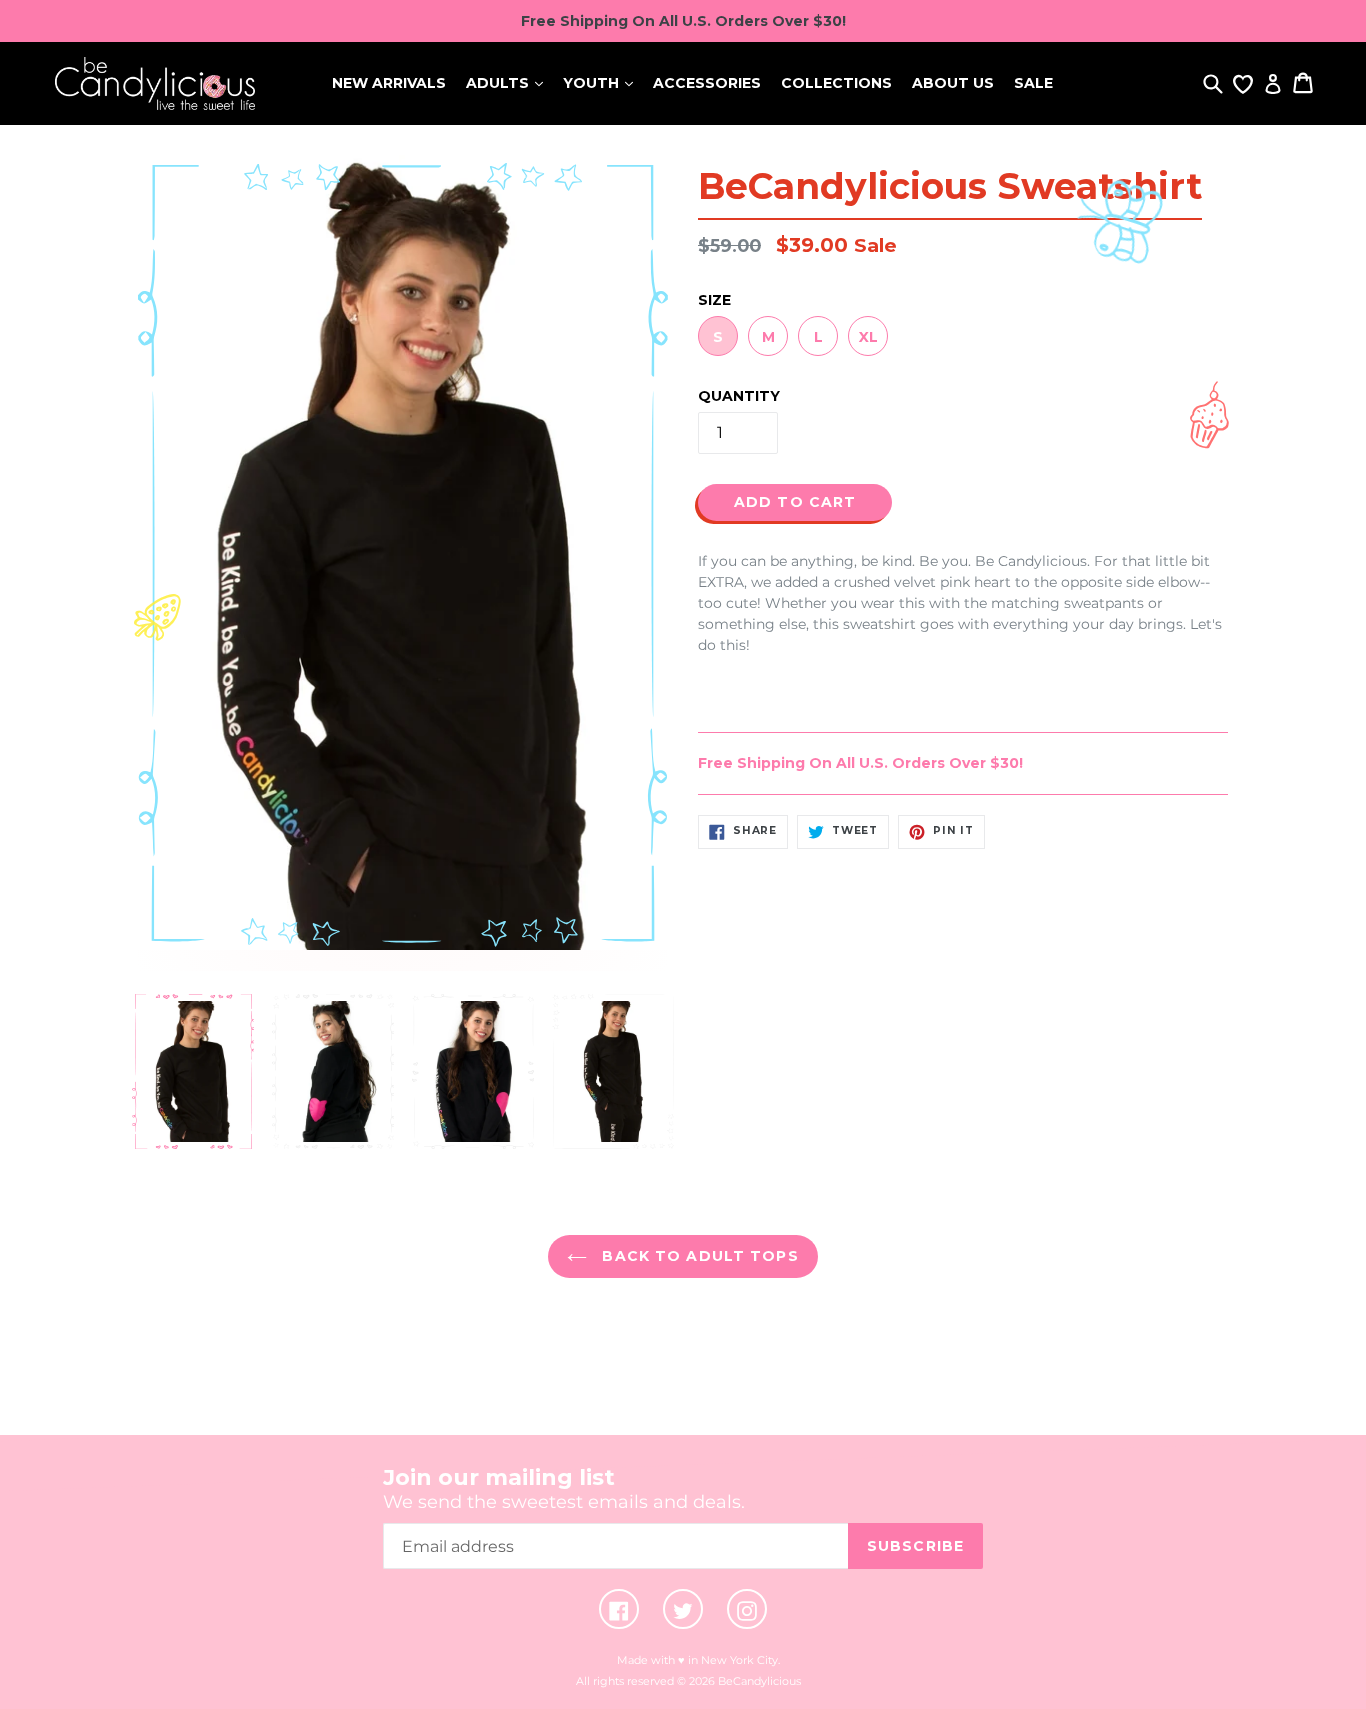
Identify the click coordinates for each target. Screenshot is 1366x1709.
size (714, 300)
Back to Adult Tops (697, 1256)
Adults (499, 83)
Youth (593, 83)
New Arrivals (389, 83)
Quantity (739, 396)
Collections (836, 83)
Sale (1033, 83)
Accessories (707, 83)
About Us (953, 83)
